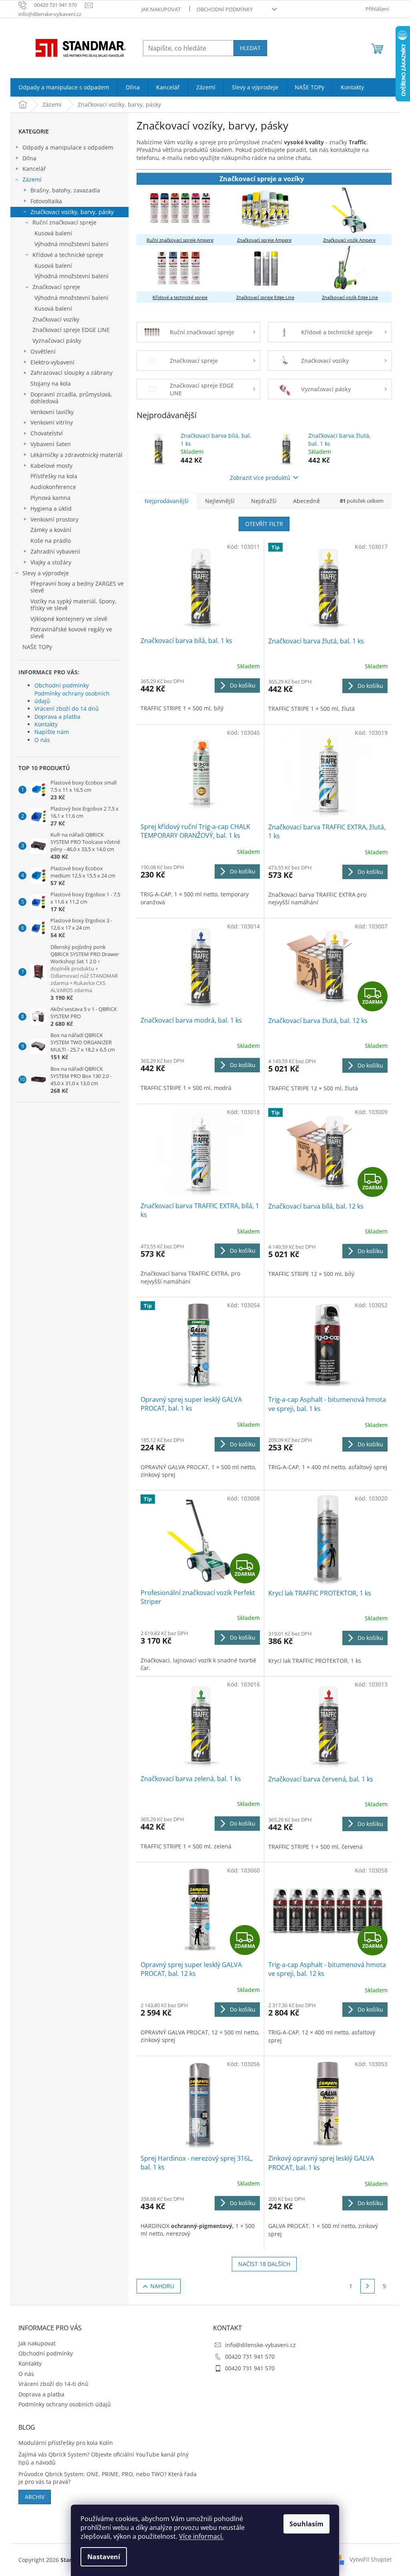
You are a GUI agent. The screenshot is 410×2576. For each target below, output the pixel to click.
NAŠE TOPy (37, 647)
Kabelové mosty (51, 466)
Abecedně (306, 501)
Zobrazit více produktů (260, 478)
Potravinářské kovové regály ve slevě (71, 633)
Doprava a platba (57, 717)
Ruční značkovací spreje (64, 222)
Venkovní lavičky (52, 412)
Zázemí (32, 179)
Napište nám (52, 732)
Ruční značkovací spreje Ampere (180, 240)
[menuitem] (64, 87)
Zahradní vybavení (55, 551)
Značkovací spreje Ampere (264, 240)
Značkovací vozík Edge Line (350, 297)
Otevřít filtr (264, 524)
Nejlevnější (220, 501)
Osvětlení (43, 351)
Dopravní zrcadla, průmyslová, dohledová (71, 398)
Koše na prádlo (51, 541)
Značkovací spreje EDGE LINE (71, 330)
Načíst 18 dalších (264, 2264)
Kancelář (34, 169)
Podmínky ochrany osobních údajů (72, 697)
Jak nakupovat (161, 9)
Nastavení (104, 2557)
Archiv (35, 2497)
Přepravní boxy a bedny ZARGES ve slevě (77, 587)
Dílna (29, 158)
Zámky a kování (51, 530)
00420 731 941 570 (250, 2357)
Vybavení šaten (51, 444)
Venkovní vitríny (52, 422)
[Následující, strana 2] (368, 2286)
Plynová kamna (50, 498)
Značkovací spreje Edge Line (265, 297)
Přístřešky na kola (54, 476)
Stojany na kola (51, 383)
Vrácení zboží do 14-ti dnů (53, 2384)
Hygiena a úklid (51, 509)
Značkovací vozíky (56, 319)
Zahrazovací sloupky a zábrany (71, 373)
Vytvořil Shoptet (371, 2559)
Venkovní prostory (54, 519)
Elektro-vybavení (52, 362)
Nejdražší (264, 501)
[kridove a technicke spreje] (179, 268)
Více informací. (201, 2536)
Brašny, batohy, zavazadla (65, 190)
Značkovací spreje (56, 287)
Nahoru (162, 2286)
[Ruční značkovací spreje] (180, 209)
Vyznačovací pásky (57, 341)
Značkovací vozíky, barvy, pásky (72, 212)
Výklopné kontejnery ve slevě (69, 619)
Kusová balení (53, 233)
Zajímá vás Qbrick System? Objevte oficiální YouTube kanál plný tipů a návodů (104, 2458)
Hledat (250, 48)
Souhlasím (306, 2524)
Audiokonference (53, 487)
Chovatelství (47, 433)
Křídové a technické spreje (68, 255)
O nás (42, 740)
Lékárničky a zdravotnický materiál (76, 455)
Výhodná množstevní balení (71, 244)
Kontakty (46, 724)
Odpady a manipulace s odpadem (68, 147)
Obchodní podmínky (225, 9)
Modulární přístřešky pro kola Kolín (66, 2443)
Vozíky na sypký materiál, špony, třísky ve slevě (73, 605)
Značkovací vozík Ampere (349, 240)
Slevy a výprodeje (46, 573)
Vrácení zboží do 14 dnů (67, 709)
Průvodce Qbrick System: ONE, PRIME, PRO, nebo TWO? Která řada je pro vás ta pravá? (108, 2478)
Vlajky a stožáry (51, 562)
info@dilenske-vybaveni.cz (260, 2345)
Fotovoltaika (46, 201)
